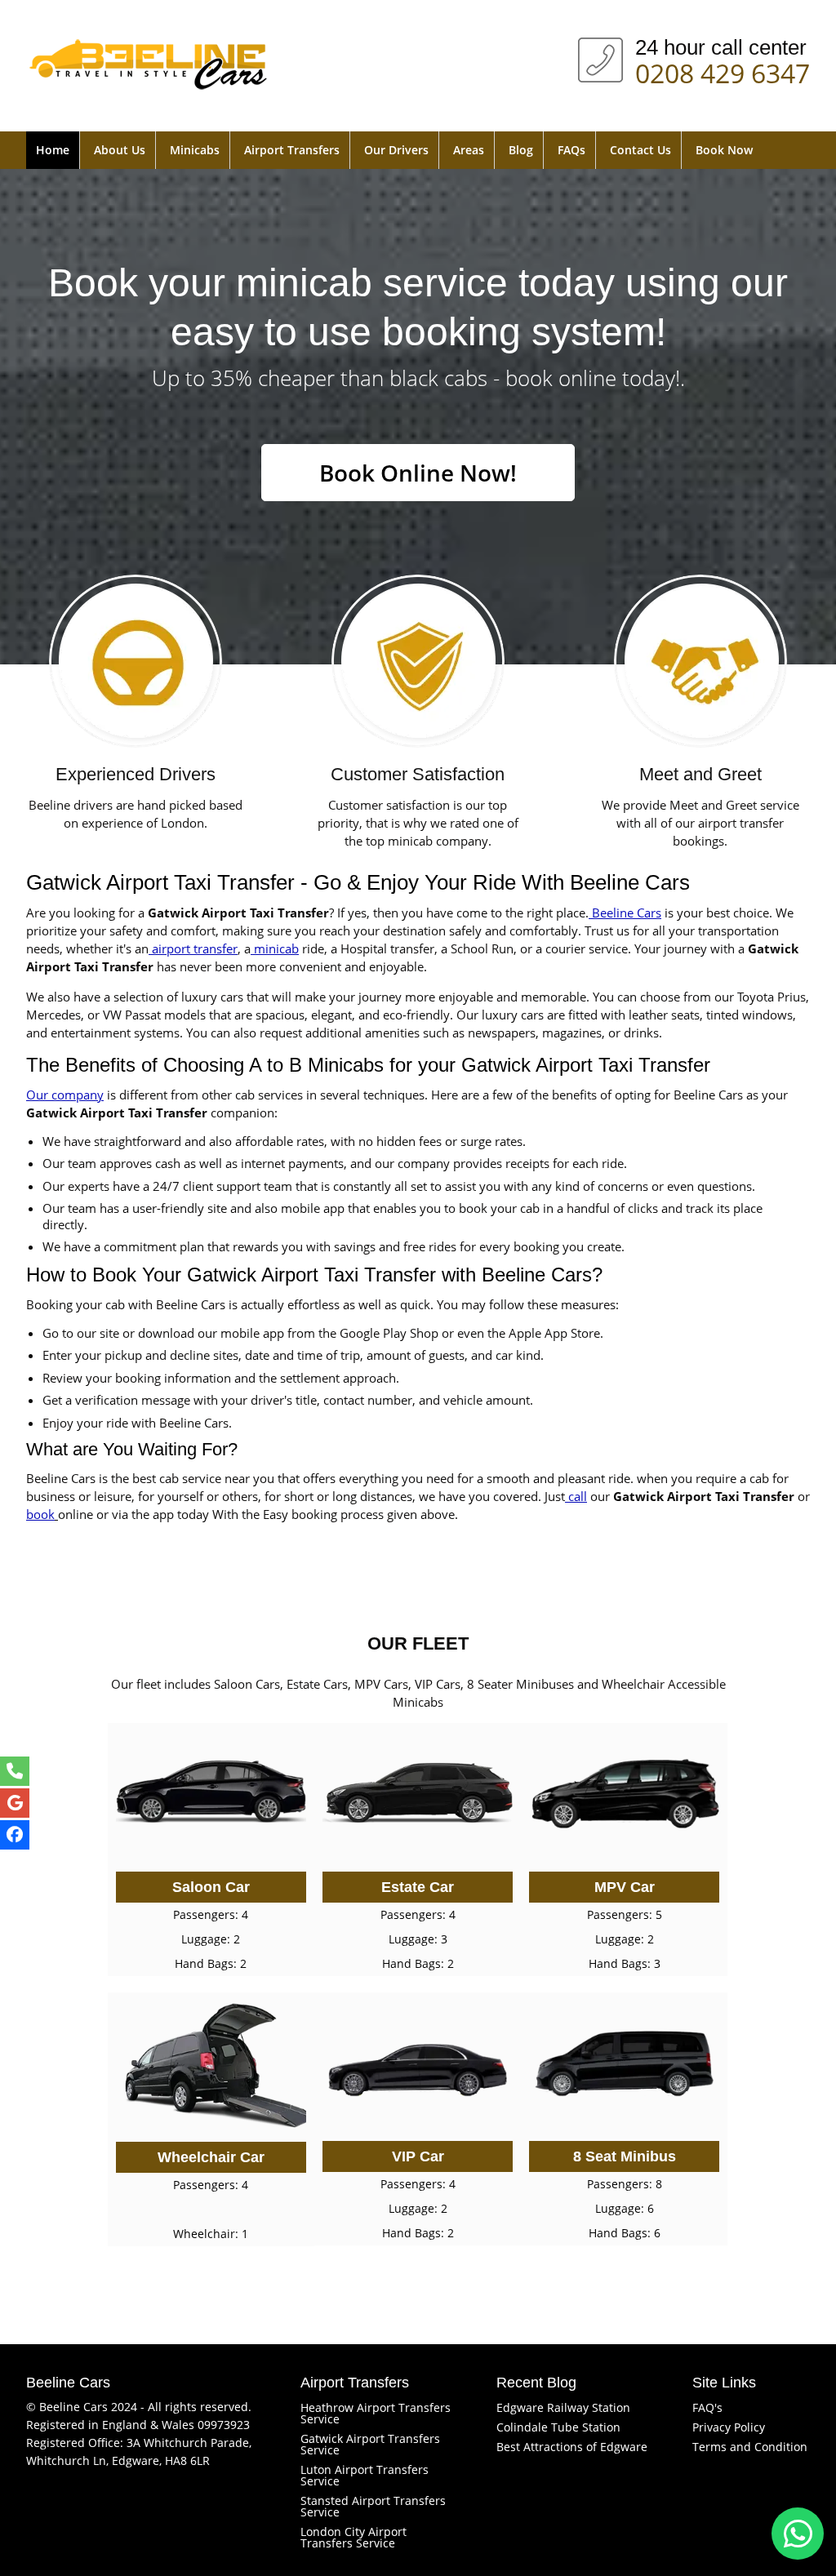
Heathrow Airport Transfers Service (376, 2413)
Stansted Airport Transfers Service (373, 2506)
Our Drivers (396, 150)
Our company (65, 1095)
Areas (469, 150)
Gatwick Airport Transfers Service (370, 2444)
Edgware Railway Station (563, 2407)
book (40, 1514)
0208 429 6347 (723, 70)
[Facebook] (15, 1835)
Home (53, 150)
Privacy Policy (729, 2427)
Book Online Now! (418, 473)
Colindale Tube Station (558, 2427)
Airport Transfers (292, 150)
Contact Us (640, 150)
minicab (275, 948)
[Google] (15, 1803)
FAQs (571, 150)
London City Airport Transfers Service (354, 2537)
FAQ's (707, 2407)
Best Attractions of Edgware (572, 2447)
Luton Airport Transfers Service (365, 2475)
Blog (521, 150)
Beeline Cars (625, 913)
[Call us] (15, 1771)
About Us (120, 150)
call (576, 1496)
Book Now (724, 150)
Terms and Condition (750, 2447)
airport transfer (193, 948)
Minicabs (195, 150)
